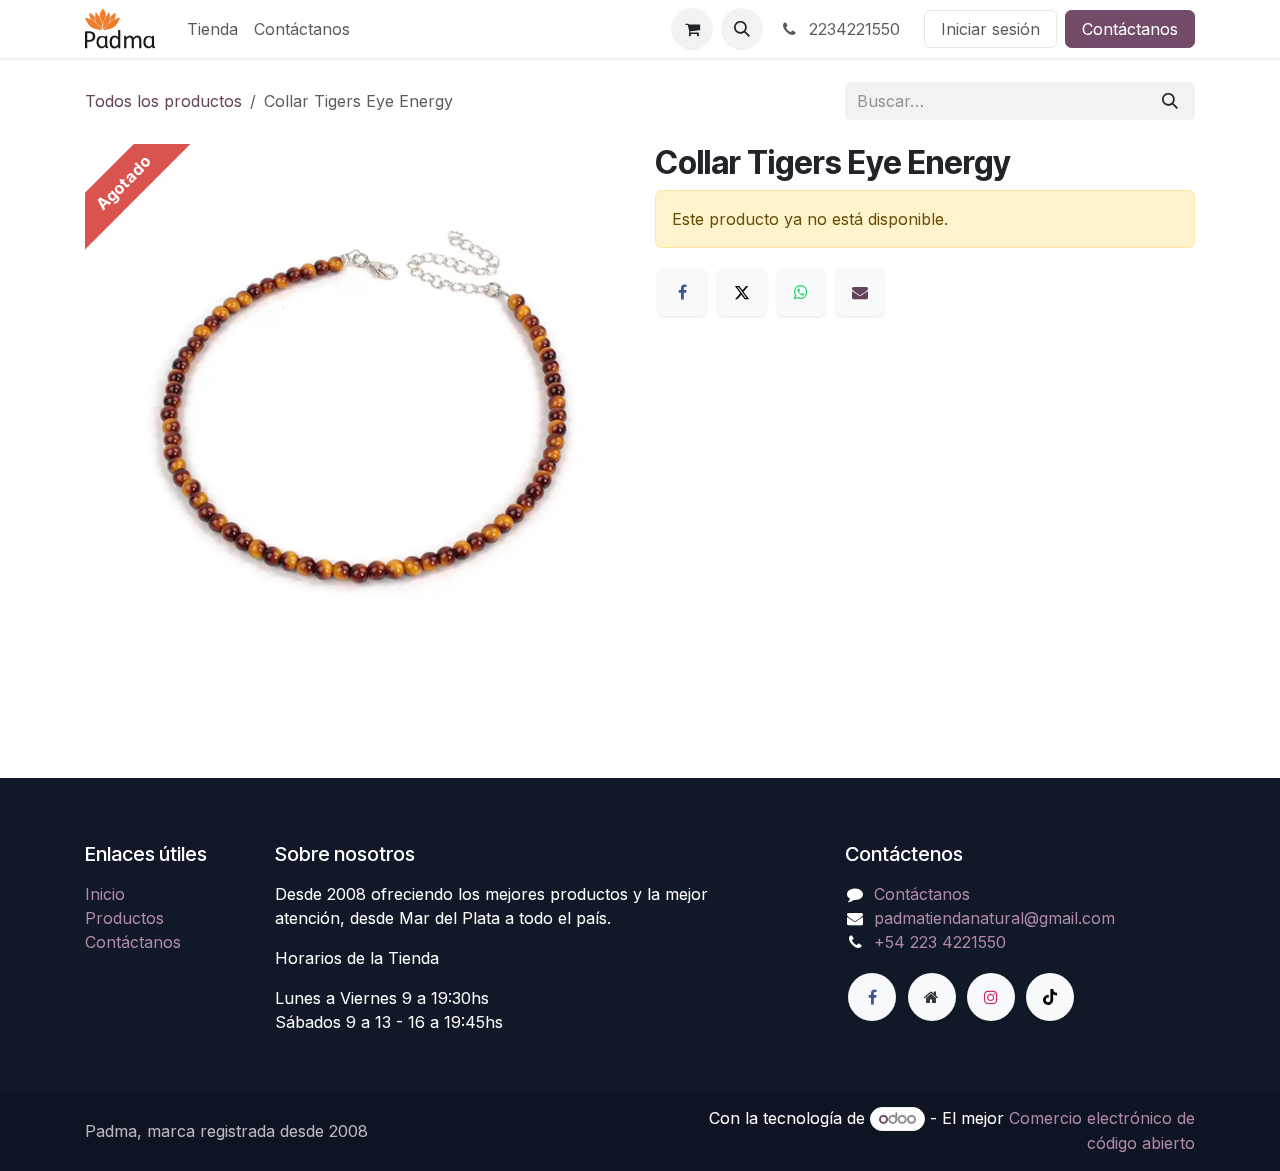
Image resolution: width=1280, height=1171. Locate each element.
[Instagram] (991, 997)
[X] (742, 292)
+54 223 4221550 (940, 942)
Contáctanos (1130, 29)
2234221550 (852, 29)
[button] (742, 29)
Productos (124, 918)
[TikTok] (1050, 997)
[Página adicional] (932, 997)
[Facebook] (682, 292)
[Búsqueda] (1170, 101)
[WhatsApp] (801, 292)
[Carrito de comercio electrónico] (692, 29)
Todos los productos (163, 101)
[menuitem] (212, 29)
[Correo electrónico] (860, 292)
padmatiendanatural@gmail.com (994, 918)
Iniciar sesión (990, 29)
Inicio (105, 894)
